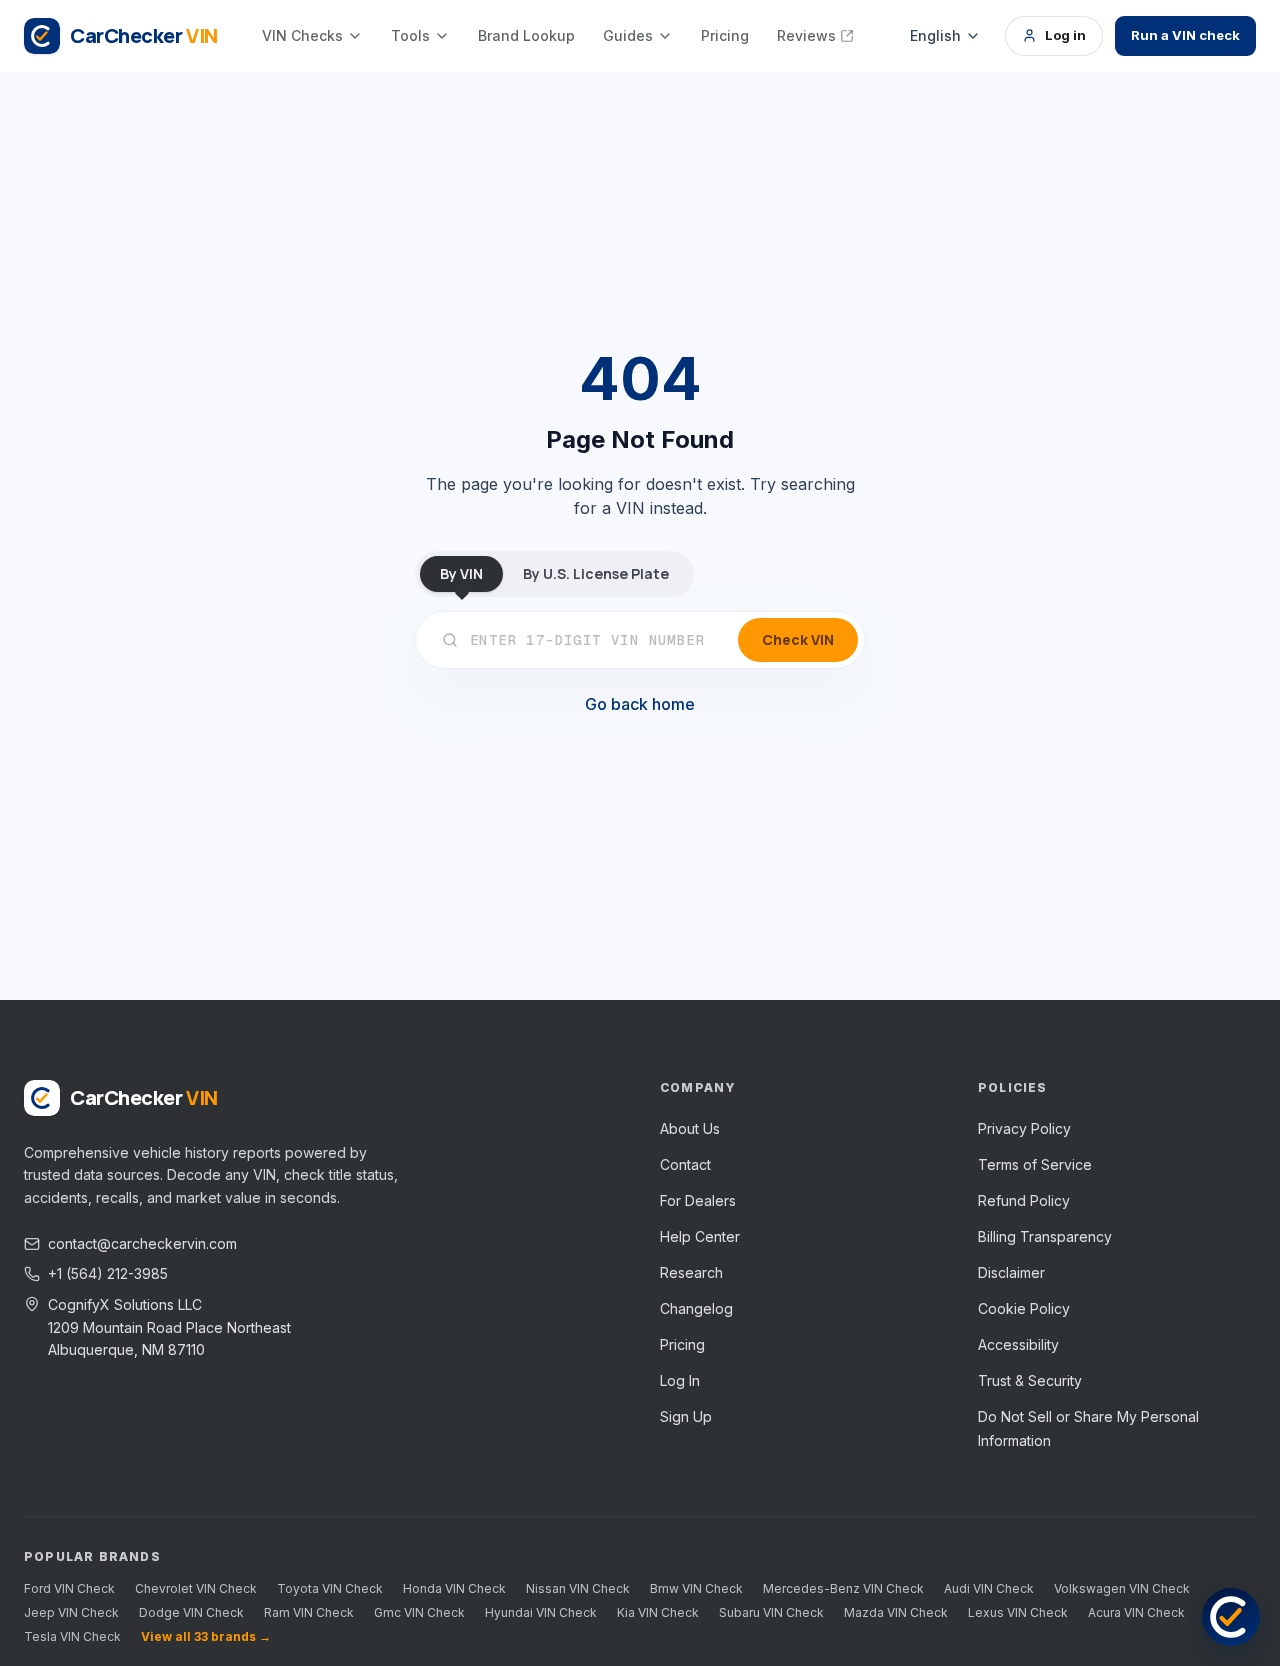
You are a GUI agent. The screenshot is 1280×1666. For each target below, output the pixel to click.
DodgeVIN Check (191, 1612)
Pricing (725, 35)
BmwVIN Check (696, 1588)
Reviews (806, 35)
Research (691, 1272)
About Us (690, 1128)
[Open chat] (1231, 1617)
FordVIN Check (69, 1588)
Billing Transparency (1045, 1236)
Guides (628, 35)
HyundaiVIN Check (541, 1612)
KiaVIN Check (658, 1612)
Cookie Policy (1024, 1308)
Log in (1065, 35)
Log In (680, 1380)
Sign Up (686, 1416)
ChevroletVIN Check (196, 1588)
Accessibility (1018, 1344)
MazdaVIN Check (896, 1612)
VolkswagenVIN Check (1122, 1588)
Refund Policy (1024, 1200)
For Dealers (698, 1200)
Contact (685, 1164)
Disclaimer (1011, 1272)
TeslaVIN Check (72, 1636)
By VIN (461, 573)
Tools (410, 35)
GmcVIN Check (419, 1612)
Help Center (700, 1236)
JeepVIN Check (71, 1612)
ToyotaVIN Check (330, 1588)
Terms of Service (1035, 1164)
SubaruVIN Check (771, 1612)
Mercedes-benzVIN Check (843, 1588)
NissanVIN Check (578, 1588)
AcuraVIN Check (1136, 1612)
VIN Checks (302, 35)
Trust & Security (1030, 1380)
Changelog (696, 1308)
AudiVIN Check (989, 1588)
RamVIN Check (309, 1612)
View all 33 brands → (206, 1636)
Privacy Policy (1024, 1128)
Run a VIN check (1185, 35)
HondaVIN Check (454, 1588)
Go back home (640, 704)
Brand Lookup (526, 35)
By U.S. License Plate (596, 573)
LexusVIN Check (1018, 1612)
